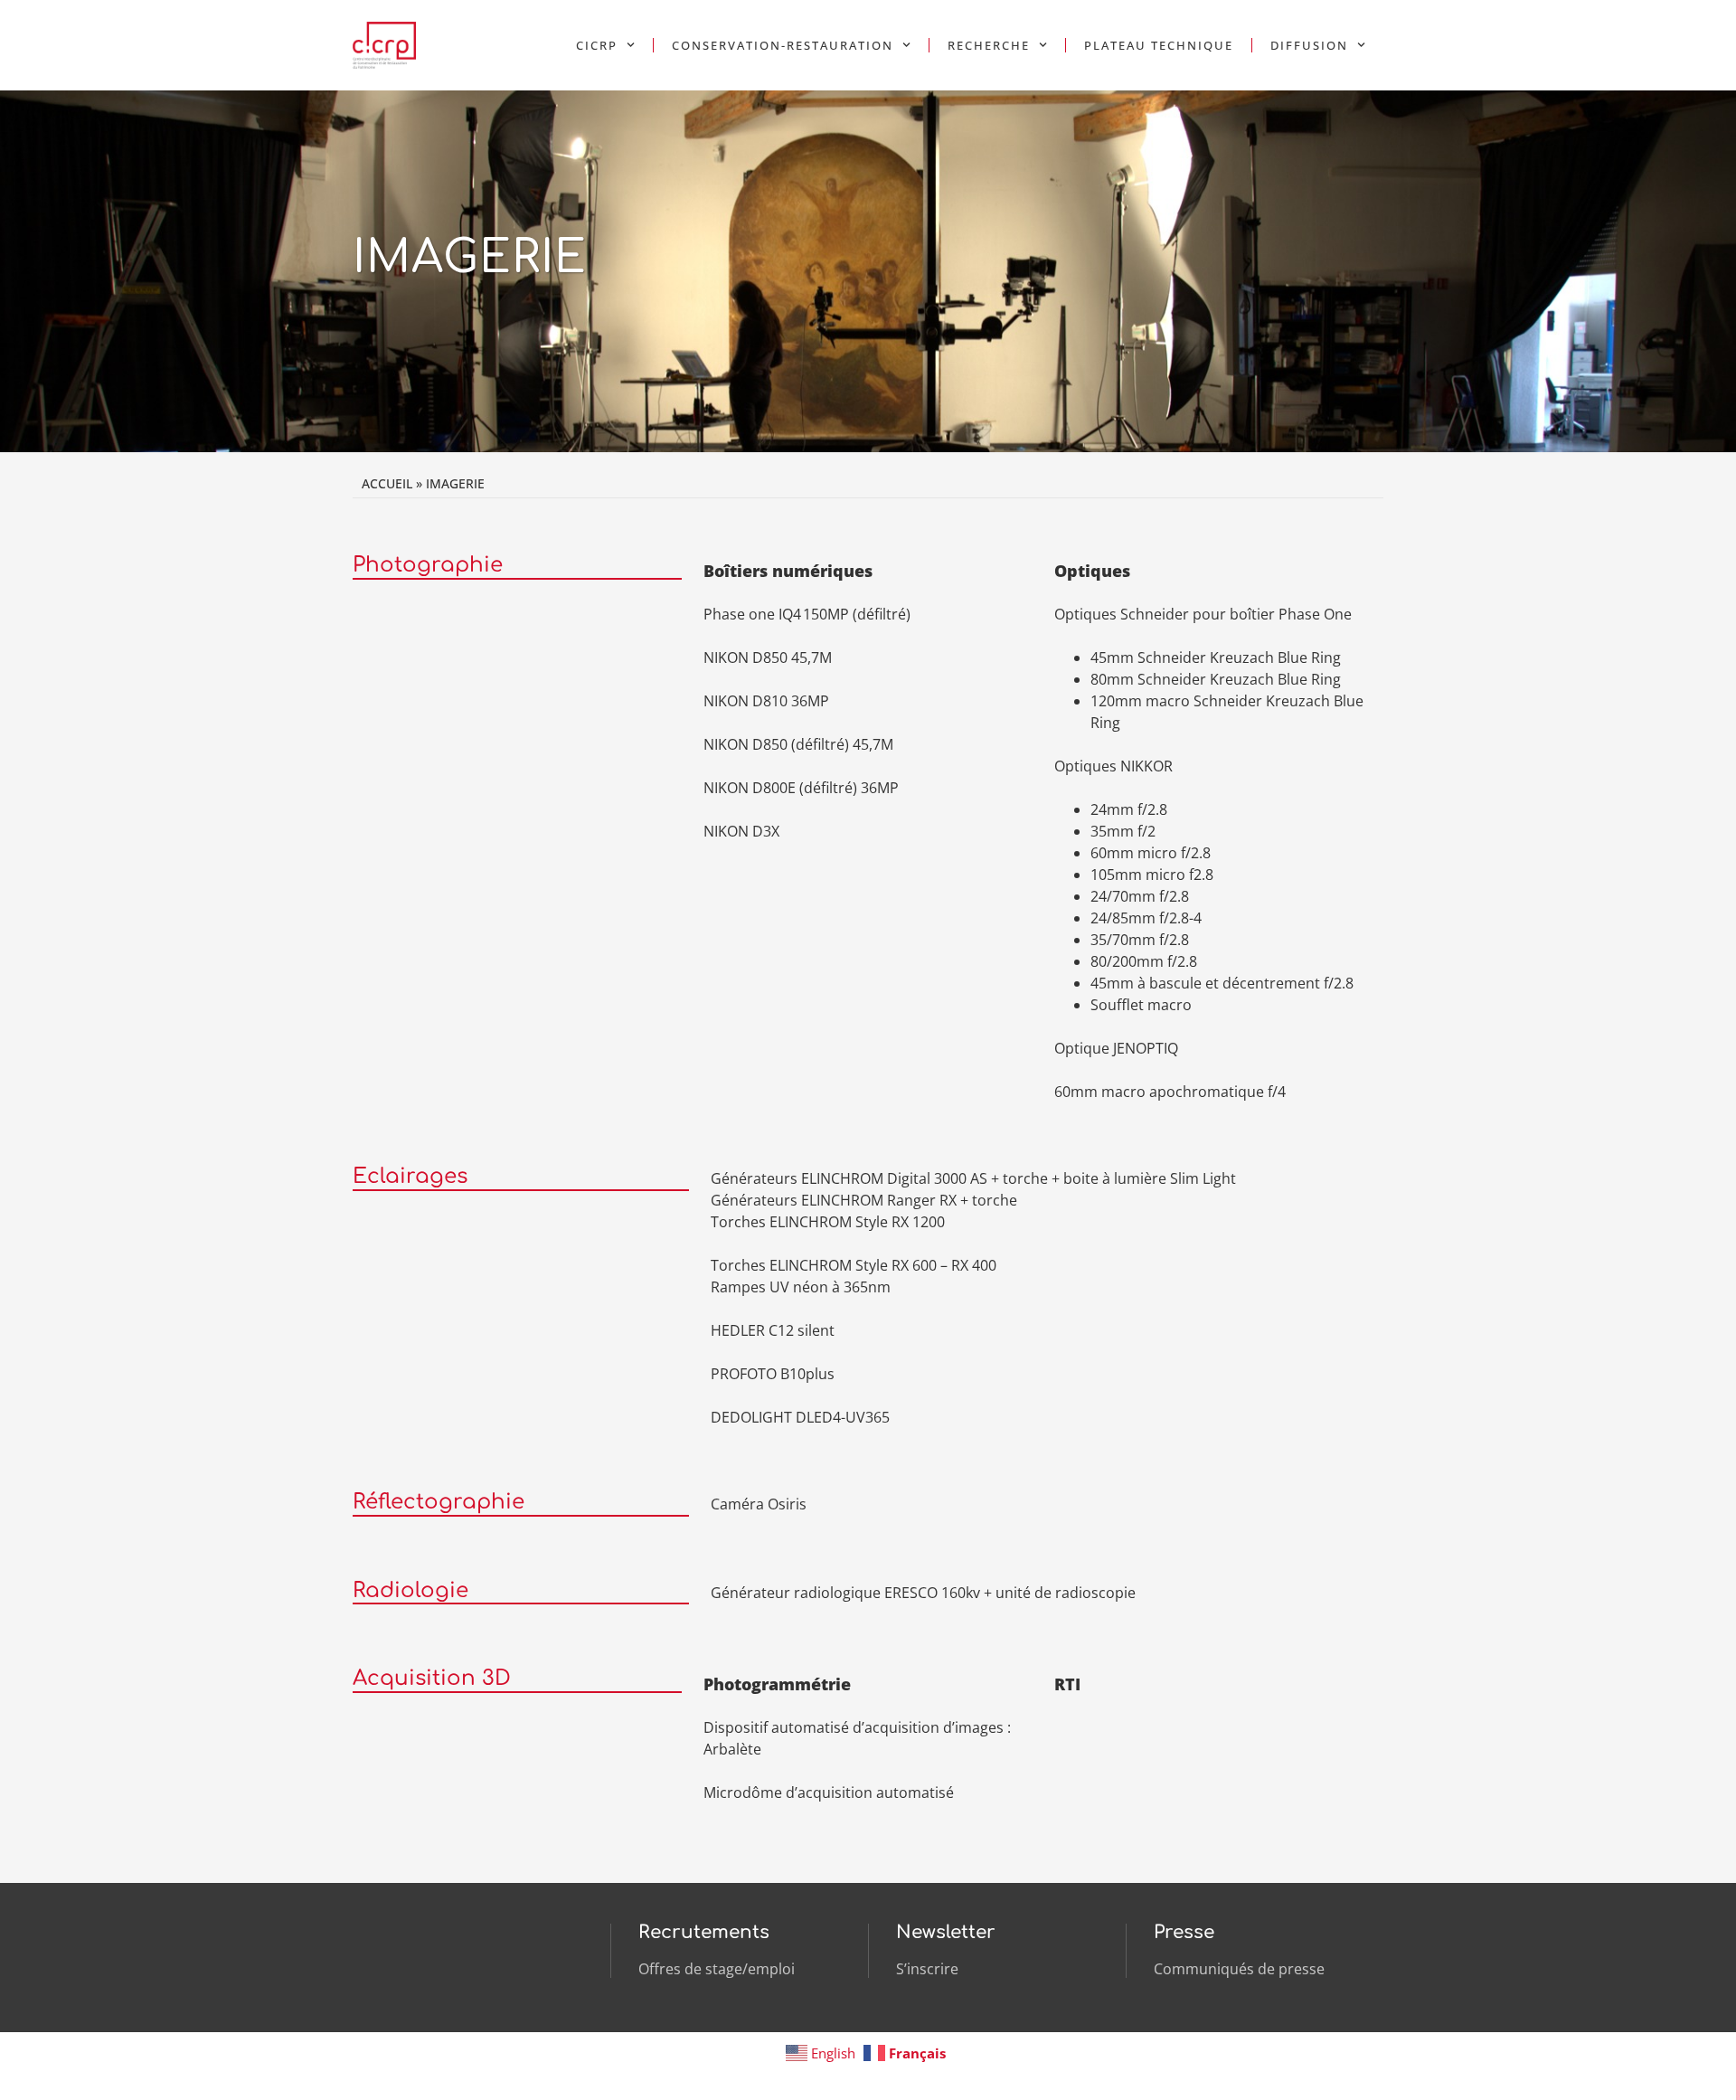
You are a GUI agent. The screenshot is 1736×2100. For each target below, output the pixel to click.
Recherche (989, 45)
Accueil (387, 483)
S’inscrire (927, 1969)
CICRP (597, 45)
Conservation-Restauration (783, 45)
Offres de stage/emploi (717, 1969)
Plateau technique (1159, 45)
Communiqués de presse (1239, 1969)
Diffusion (1309, 45)
